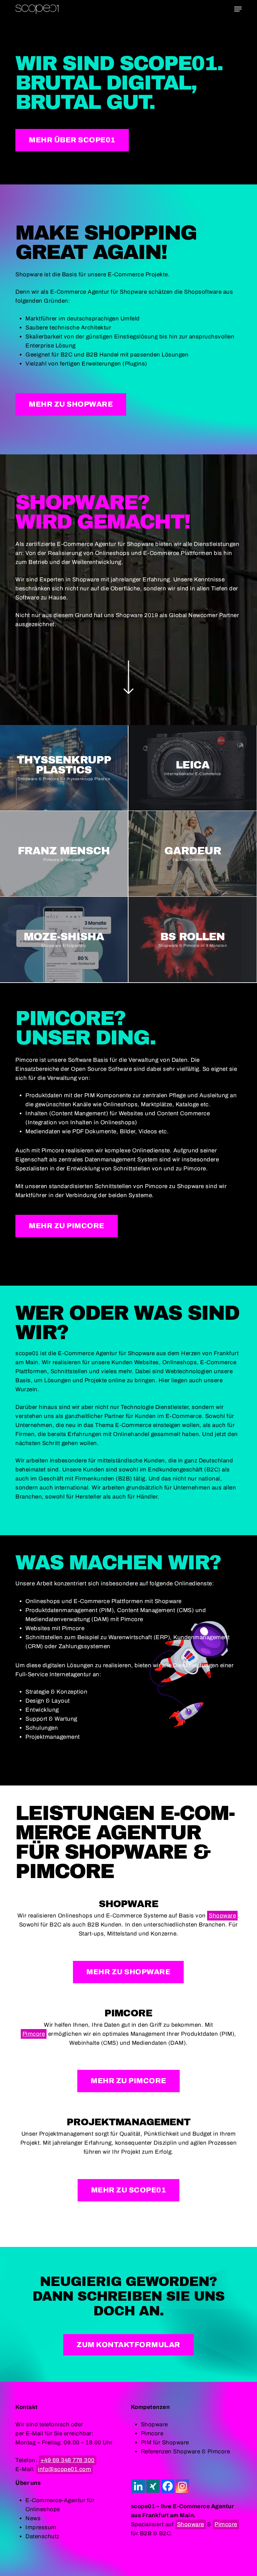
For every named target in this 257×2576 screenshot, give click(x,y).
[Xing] (153, 2486)
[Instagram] (182, 2486)
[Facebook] (168, 2486)
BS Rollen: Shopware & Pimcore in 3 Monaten (193, 939)
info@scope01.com (64, 2469)
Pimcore (34, 2034)
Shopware (222, 1916)
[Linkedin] (138, 2486)
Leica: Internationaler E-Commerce (193, 768)
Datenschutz (42, 2536)
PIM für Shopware (165, 2443)
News (33, 2518)
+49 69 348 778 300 (68, 2460)
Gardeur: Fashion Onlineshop (193, 853)
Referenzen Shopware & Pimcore (186, 2452)
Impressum (41, 2527)
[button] (238, 9)
